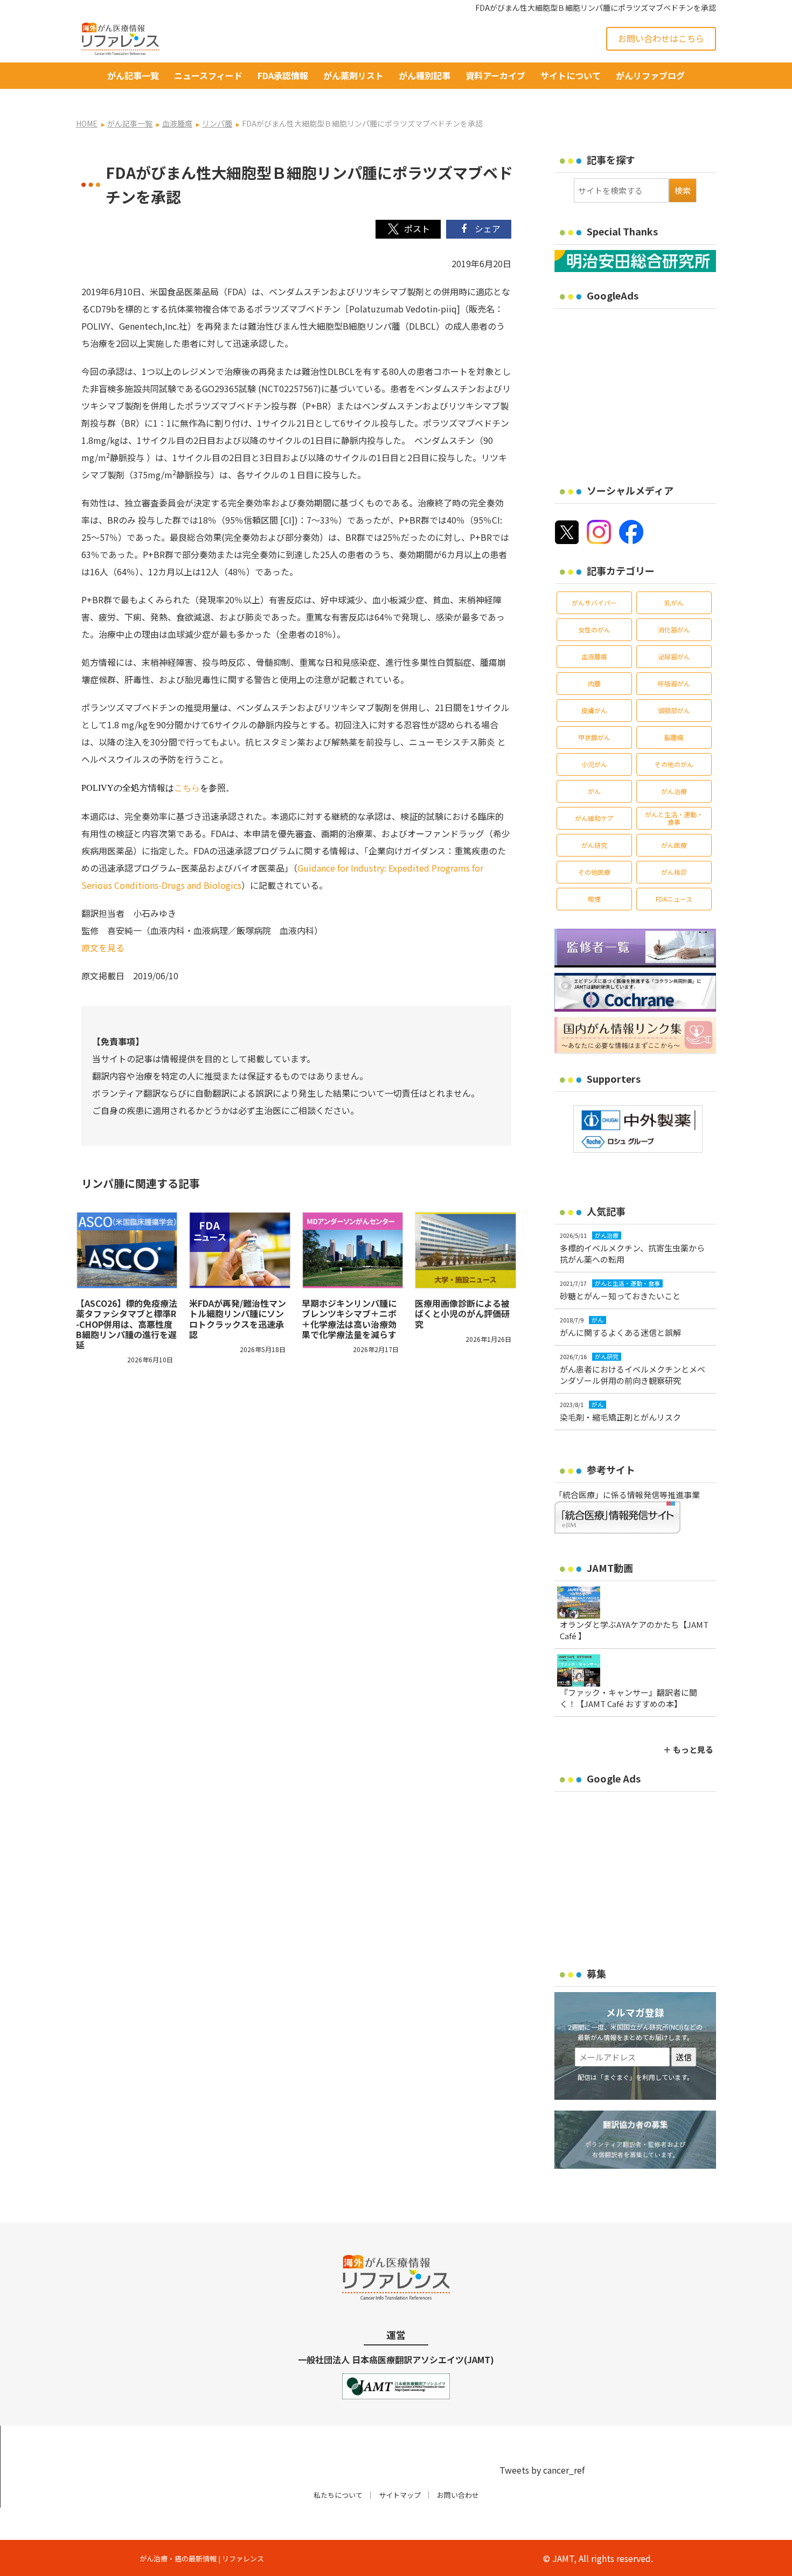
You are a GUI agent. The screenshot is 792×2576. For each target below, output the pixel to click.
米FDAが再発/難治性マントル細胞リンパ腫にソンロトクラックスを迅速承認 (238, 1319)
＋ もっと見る (688, 1749)
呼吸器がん (674, 683)
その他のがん (674, 764)
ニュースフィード (208, 75)
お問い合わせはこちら (661, 38)
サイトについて (571, 75)
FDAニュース (674, 899)
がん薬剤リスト (353, 75)
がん (594, 791)
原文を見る (103, 948)
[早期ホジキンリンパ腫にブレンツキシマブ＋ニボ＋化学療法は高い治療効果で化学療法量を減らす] (353, 1250)
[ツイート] (408, 229)
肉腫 (594, 683)
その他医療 (594, 872)
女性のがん (594, 629)
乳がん (674, 603)
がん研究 (594, 845)
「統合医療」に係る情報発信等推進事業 (627, 1495)
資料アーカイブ (495, 75)
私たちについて (338, 2495)
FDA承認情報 (283, 75)
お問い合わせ (458, 2495)
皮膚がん (594, 710)
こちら (187, 788)
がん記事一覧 (133, 75)
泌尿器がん (674, 656)
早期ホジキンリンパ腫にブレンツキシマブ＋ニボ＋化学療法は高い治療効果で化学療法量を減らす (349, 1319)
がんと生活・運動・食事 (674, 818)
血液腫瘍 (594, 656)
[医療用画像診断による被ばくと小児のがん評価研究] (466, 1250)
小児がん (594, 764)
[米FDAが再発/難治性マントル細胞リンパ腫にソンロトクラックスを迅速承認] (240, 1250)
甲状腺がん (594, 737)
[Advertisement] (645, 389)
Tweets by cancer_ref (542, 2470)
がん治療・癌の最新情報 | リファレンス (202, 2558)
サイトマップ (400, 2495)
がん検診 (674, 872)
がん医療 (674, 845)
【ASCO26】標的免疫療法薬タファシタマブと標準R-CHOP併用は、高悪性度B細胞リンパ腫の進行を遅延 (127, 1324)
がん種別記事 (425, 75)
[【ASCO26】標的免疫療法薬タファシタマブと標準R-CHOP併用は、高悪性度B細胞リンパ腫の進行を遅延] (127, 1250)
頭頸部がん (674, 710)
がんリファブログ (650, 75)
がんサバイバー (594, 603)
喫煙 (594, 899)
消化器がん (674, 629)
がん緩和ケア (594, 818)
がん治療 (674, 791)
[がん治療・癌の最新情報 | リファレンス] (120, 37)
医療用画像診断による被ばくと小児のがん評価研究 (462, 1313)
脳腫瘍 (674, 737)
